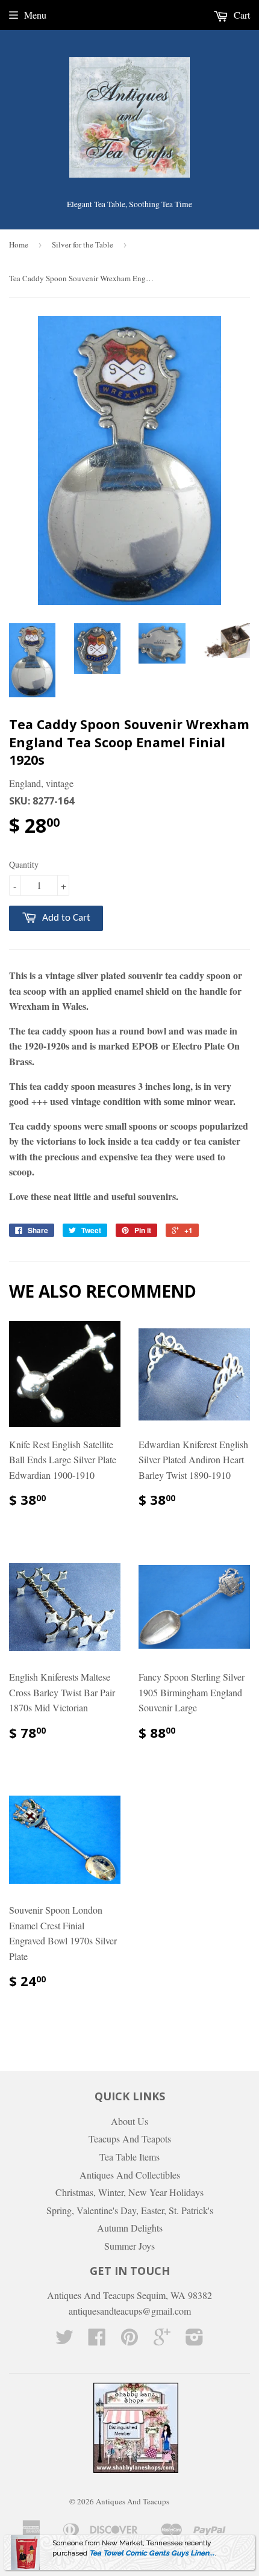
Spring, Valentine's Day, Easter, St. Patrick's (130, 2210)
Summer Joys (129, 2246)
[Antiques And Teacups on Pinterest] (129, 2340)
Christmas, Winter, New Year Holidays (129, 2192)
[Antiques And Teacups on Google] (162, 2340)
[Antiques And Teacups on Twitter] (64, 2340)
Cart (241, 15)
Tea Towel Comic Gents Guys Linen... (152, 2553)
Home (19, 244)
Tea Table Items (129, 2157)
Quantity (24, 864)
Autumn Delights (130, 2228)
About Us (129, 2121)
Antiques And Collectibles (130, 2175)
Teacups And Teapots (130, 2139)
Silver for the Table (83, 244)
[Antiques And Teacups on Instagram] (195, 2340)
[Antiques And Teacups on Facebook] (97, 2340)
